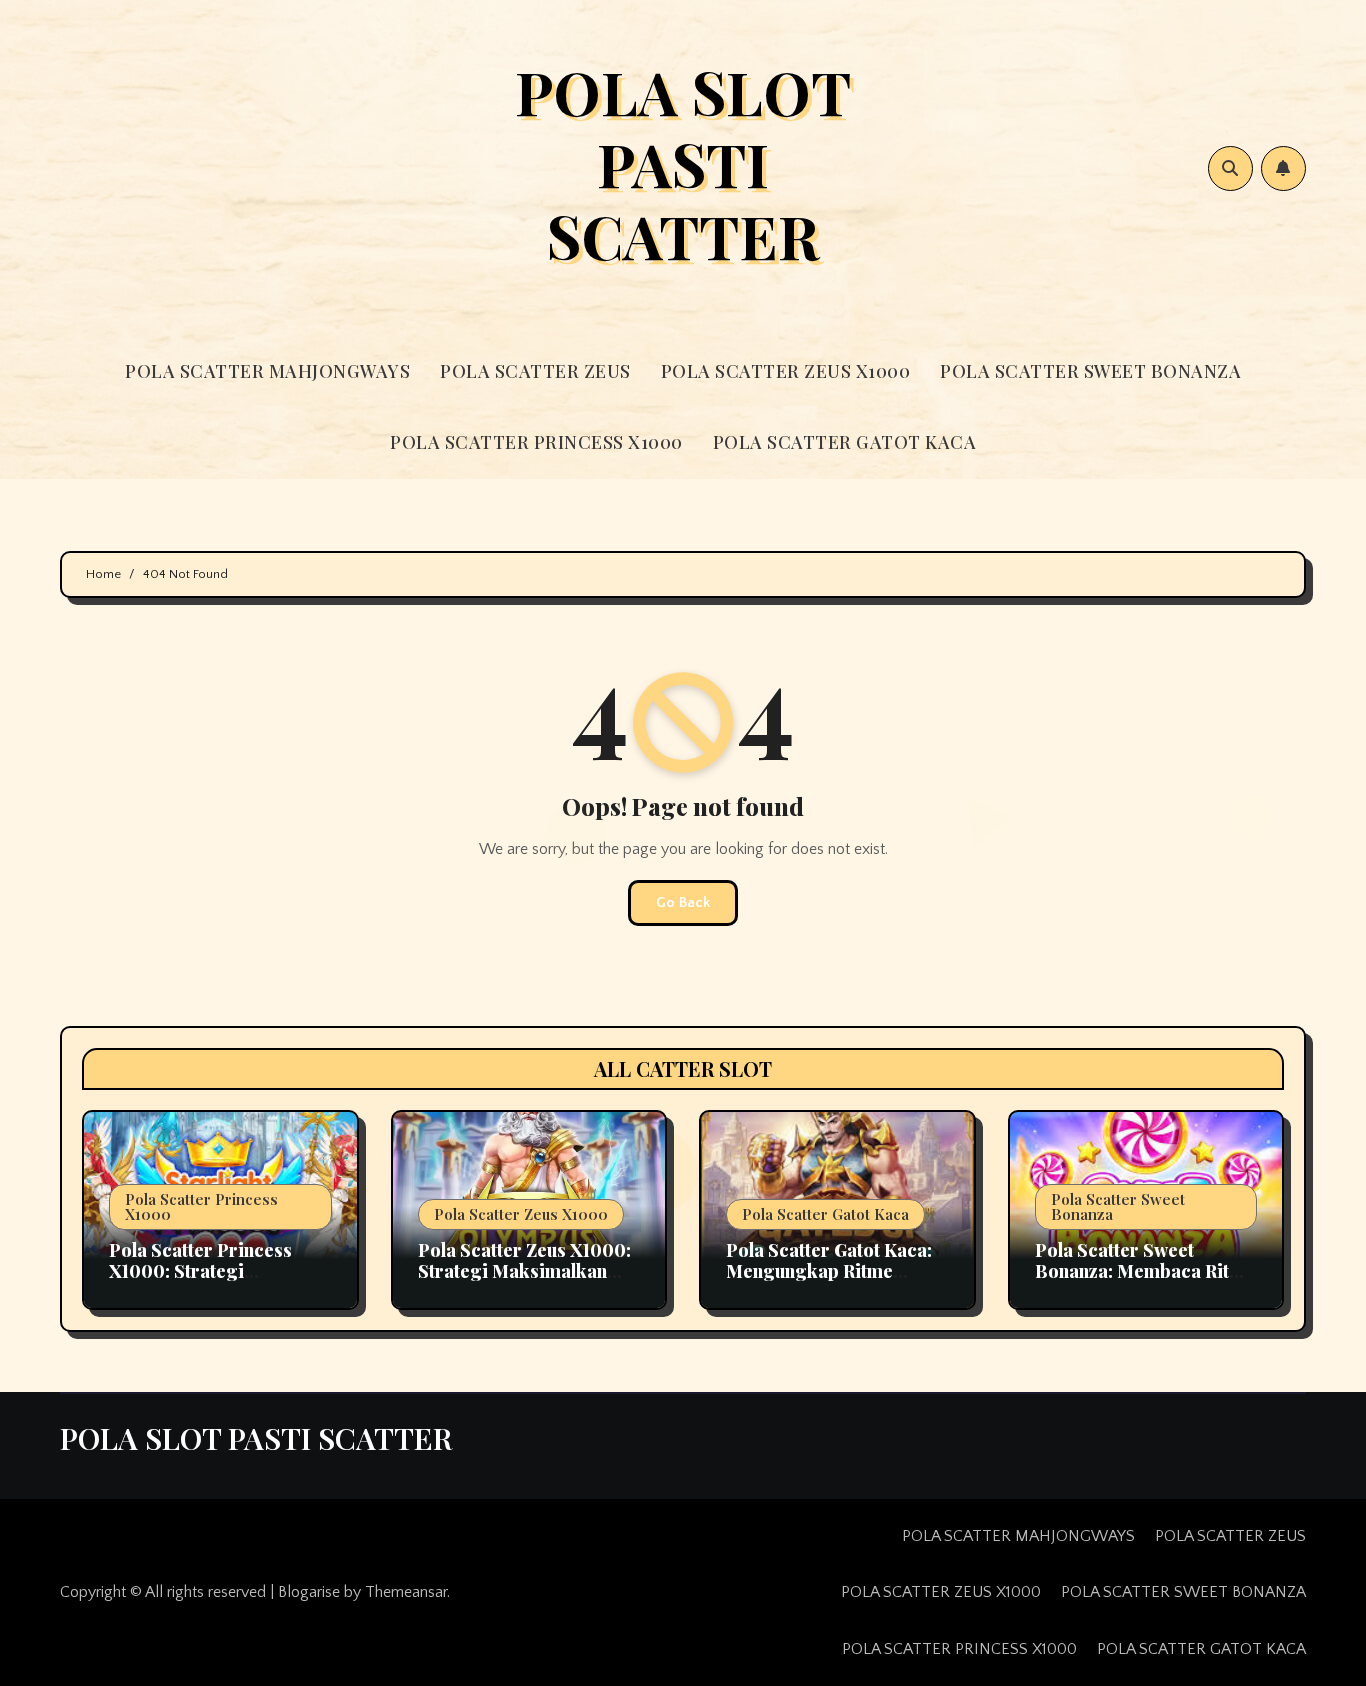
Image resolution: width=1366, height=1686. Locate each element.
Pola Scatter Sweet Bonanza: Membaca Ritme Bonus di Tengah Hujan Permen (1145, 1282)
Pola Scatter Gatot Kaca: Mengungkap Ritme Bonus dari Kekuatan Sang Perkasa (829, 1282)
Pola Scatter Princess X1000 (201, 1206)
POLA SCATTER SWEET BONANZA (1090, 371)
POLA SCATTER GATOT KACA (845, 442)
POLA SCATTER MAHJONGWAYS (267, 371)
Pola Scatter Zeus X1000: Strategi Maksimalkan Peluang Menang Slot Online (524, 1282)
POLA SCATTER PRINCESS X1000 (536, 442)
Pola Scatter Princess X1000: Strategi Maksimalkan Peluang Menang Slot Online (203, 1282)
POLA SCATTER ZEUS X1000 (786, 371)
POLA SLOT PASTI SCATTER (683, 163)
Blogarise (309, 1592)
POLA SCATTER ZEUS (535, 371)
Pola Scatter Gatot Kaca (825, 1214)
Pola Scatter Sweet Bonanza (1118, 1206)
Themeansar (406, 1592)
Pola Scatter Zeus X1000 (521, 1214)
